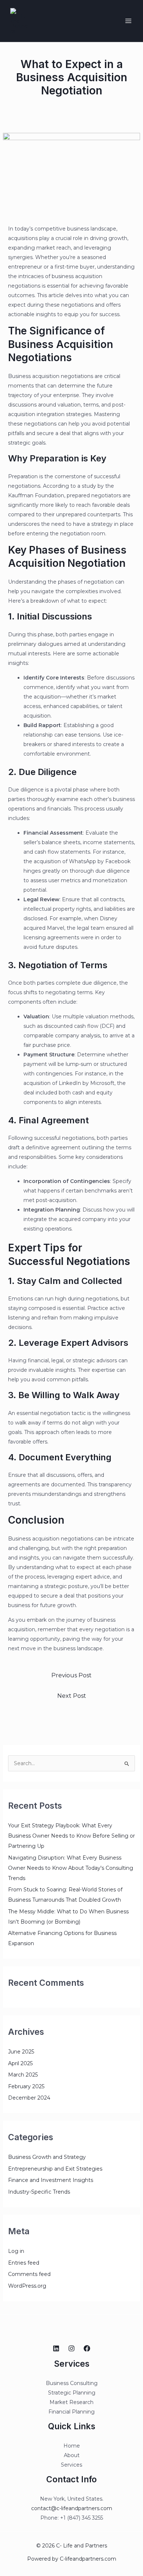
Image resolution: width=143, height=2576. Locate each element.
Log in (16, 2251)
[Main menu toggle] (128, 21)
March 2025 (23, 2075)
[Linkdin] (56, 2348)
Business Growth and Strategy (47, 2157)
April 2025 (20, 2063)
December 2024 (29, 2098)
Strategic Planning (72, 2393)
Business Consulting (72, 2383)
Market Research (71, 2402)
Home (72, 2446)
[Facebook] (87, 2348)
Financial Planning (71, 2412)
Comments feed (29, 2274)
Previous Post (71, 1675)
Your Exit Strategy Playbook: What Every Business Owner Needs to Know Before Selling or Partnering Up (71, 1836)
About (72, 2455)
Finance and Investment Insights (51, 2180)
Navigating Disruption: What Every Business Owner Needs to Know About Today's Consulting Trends (71, 1868)
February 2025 (26, 2086)
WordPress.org (27, 2286)
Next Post (72, 1696)
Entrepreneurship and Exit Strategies (55, 2169)
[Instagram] (71, 2348)
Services (71, 2465)
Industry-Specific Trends (39, 2192)
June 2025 (21, 2052)
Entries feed (24, 2263)
